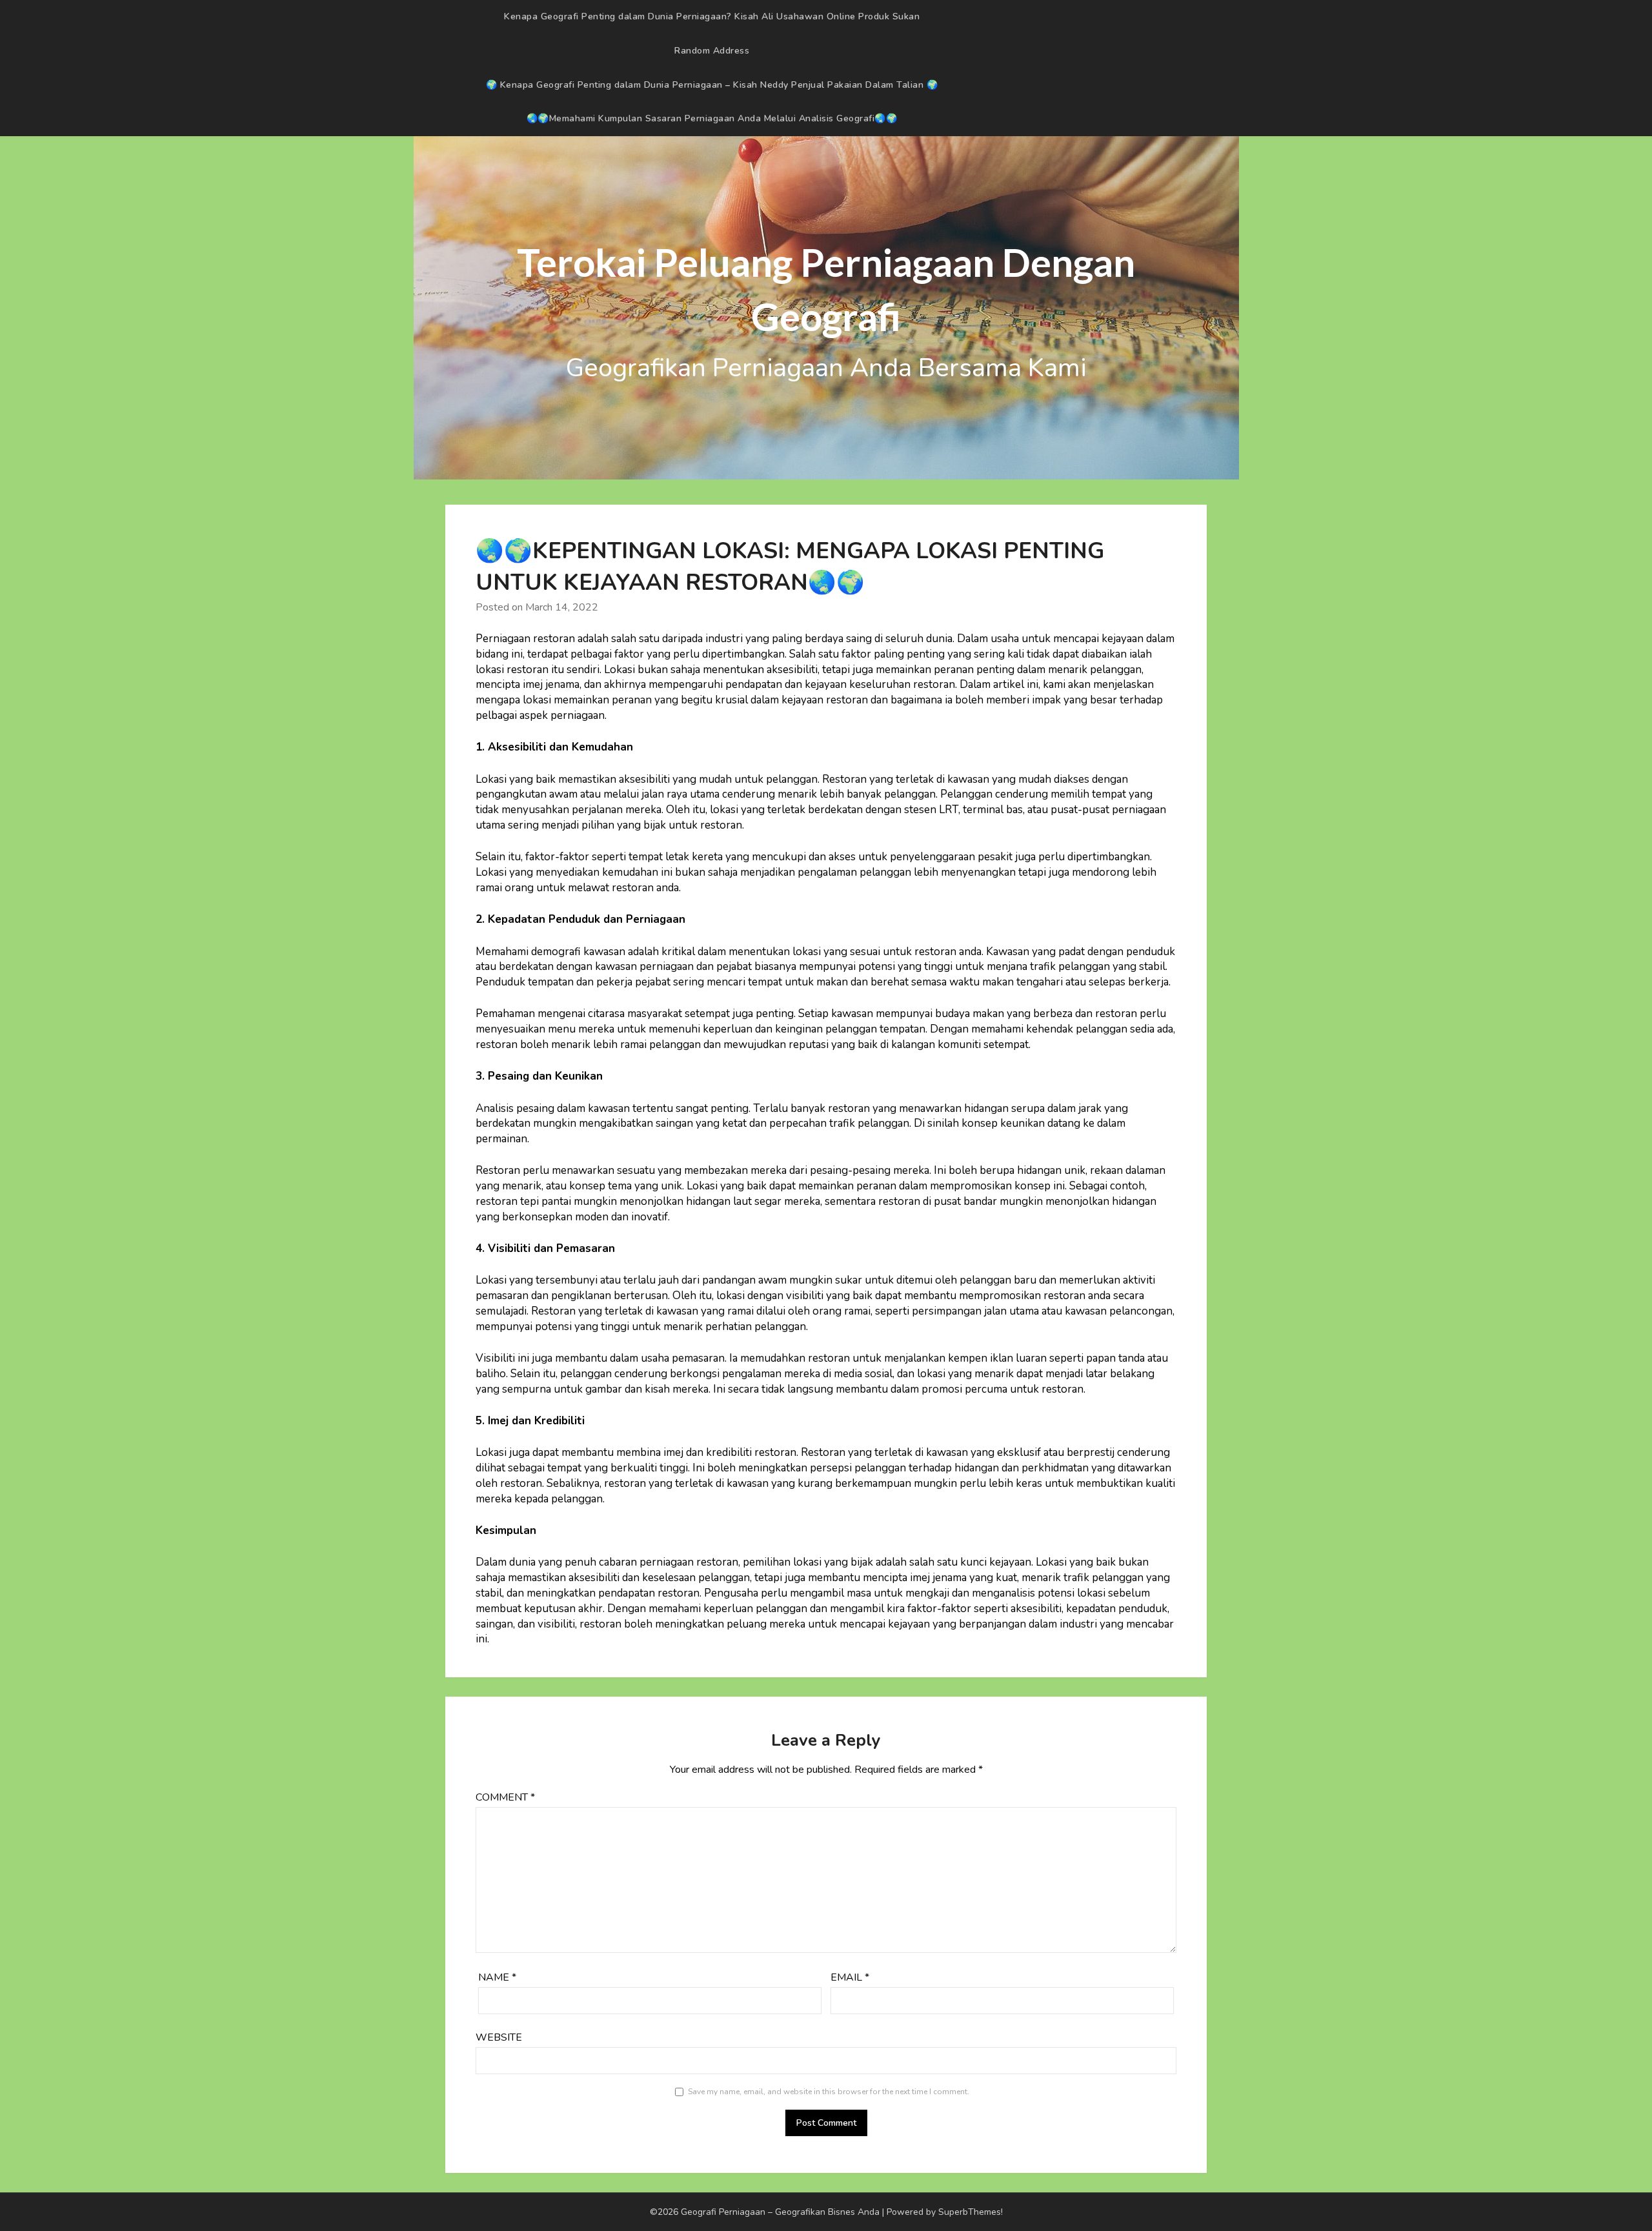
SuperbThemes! (971, 2212)
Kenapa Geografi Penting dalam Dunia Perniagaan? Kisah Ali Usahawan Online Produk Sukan (712, 16)
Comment (505, 1797)
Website (499, 2037)
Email (850, 1977)
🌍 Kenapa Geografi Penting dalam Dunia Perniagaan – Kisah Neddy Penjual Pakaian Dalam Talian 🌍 (712, 85)
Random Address (712, 51)
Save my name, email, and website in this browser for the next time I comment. (829, 2092)
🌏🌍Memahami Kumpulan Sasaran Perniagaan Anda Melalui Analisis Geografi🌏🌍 (712, 118)
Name (497, 1977)
